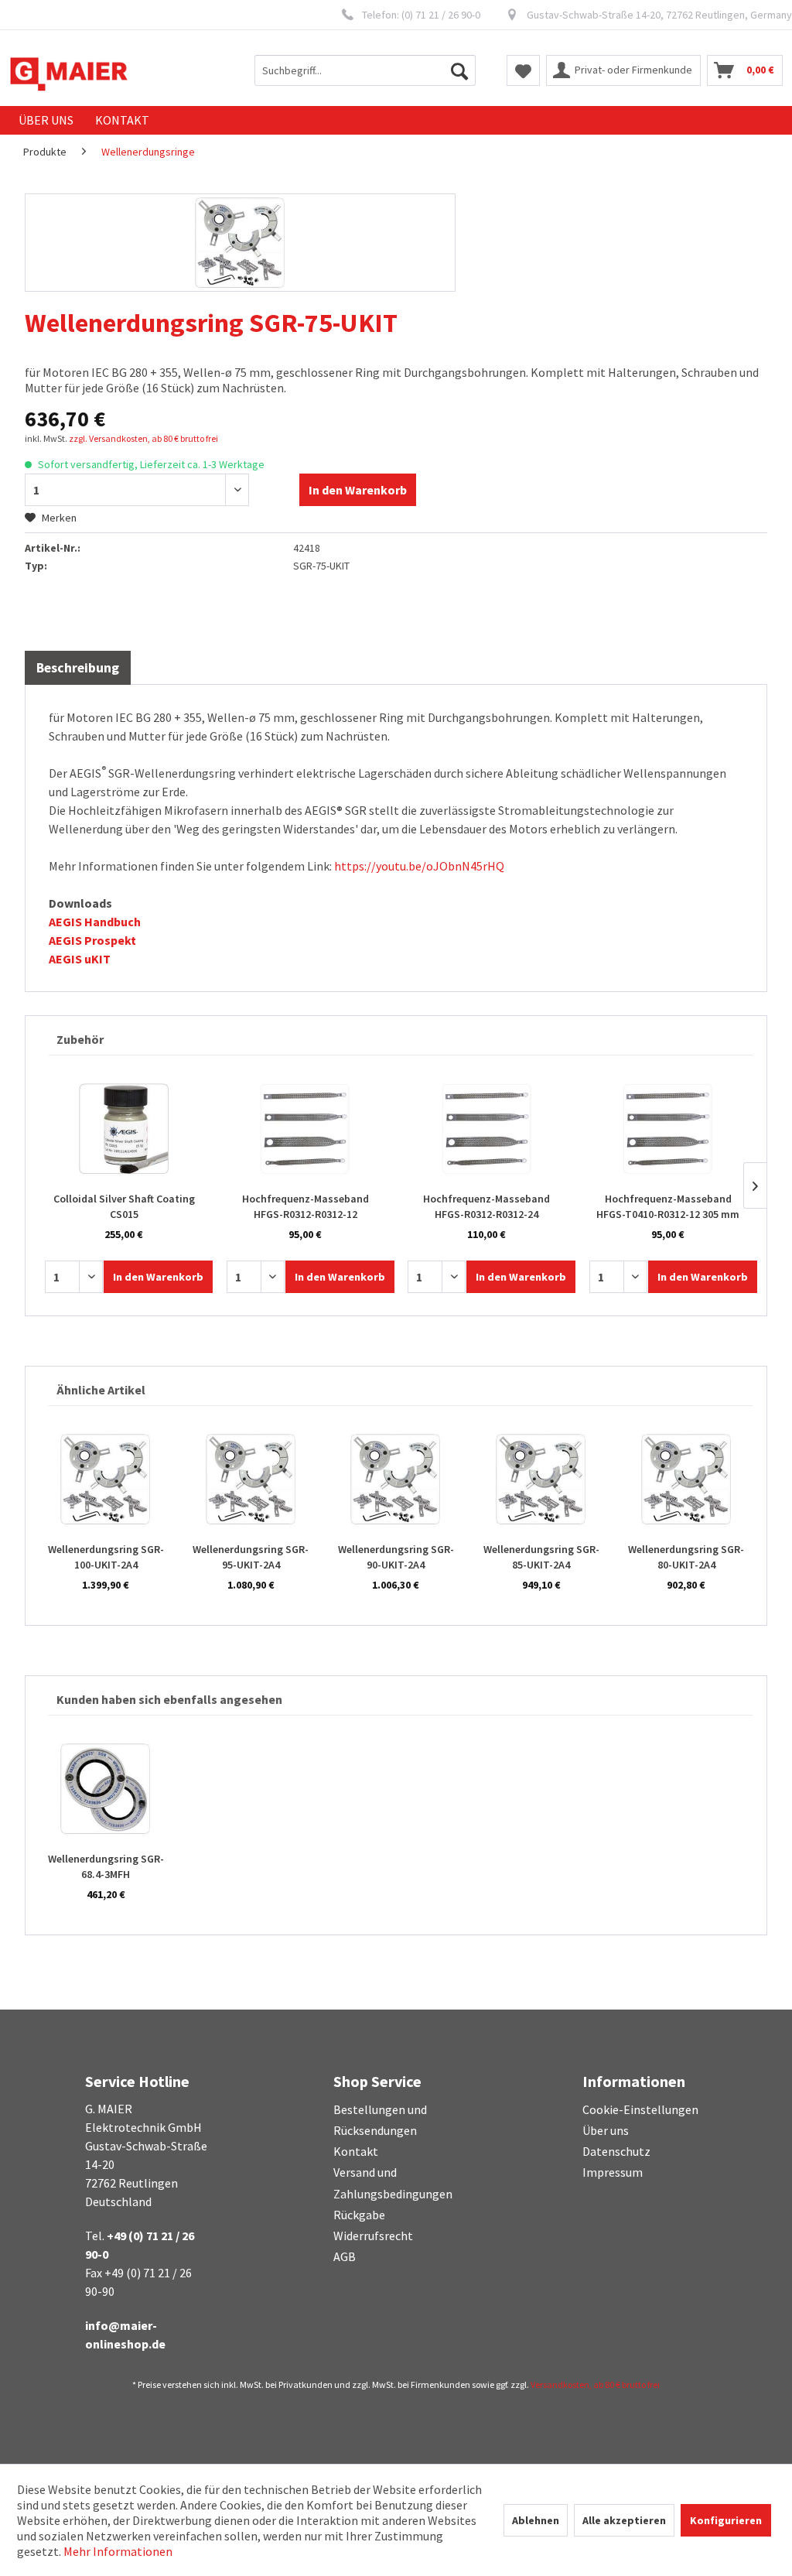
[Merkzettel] (523, 70)
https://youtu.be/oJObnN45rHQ (419, 866)
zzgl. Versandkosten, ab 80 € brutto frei (143, 438)
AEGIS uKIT (80, 959)
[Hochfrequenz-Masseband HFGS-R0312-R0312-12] (306, 1129)
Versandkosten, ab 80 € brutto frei (595, 2384)
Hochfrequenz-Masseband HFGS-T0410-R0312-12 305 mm (668, 1206)
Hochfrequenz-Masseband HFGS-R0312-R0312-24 (486, 1206)
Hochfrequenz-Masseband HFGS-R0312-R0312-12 (306, 1206)
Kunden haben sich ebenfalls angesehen (169, 1699)
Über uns (606, 2130)
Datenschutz (616, 2151)
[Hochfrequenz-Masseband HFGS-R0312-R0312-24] (487, 1129)
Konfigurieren (726, 2520)
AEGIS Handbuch (95, 922)
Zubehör (80, 1039)
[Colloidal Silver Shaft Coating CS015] (124, 1129)
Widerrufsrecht (373, 2236)
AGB (345, 2256)
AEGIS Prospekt (92, 940)
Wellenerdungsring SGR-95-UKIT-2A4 (251, 1557)
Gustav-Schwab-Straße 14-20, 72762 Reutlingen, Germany (659, 15)
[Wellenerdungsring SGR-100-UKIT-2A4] (106, 1480)
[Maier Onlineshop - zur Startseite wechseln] (69, 74)
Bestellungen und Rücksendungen (380, 2120)
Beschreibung (78, 668)
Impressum (613, 2172)
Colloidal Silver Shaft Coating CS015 (124, 1206)
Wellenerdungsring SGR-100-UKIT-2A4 (106, 1557)
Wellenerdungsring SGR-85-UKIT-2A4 (541, 1557)
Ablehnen (536, 2520)
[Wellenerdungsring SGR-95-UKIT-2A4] (251, 1480)
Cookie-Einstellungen (640, 2109)
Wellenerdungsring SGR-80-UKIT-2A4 (686, 1557)
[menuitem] (365, 70)
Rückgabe (359, 2215)
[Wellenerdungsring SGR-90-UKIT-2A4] (396, 1480)
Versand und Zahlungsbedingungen (393, 2183)
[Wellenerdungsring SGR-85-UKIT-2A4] (541, 1480)
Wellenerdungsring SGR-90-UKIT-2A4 (396, 1557)
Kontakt (356, 2151)
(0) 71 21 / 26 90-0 (441, 15)
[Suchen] (459, 70)
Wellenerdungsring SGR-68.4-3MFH (106, 1866)
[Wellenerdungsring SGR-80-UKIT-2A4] (686, 1480)
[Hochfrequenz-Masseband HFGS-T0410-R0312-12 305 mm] (669, 1129)
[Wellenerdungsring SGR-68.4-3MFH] (106, 1789)
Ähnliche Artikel (101, 1390)
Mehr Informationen (118, 2551)
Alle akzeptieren (624, 2520)
